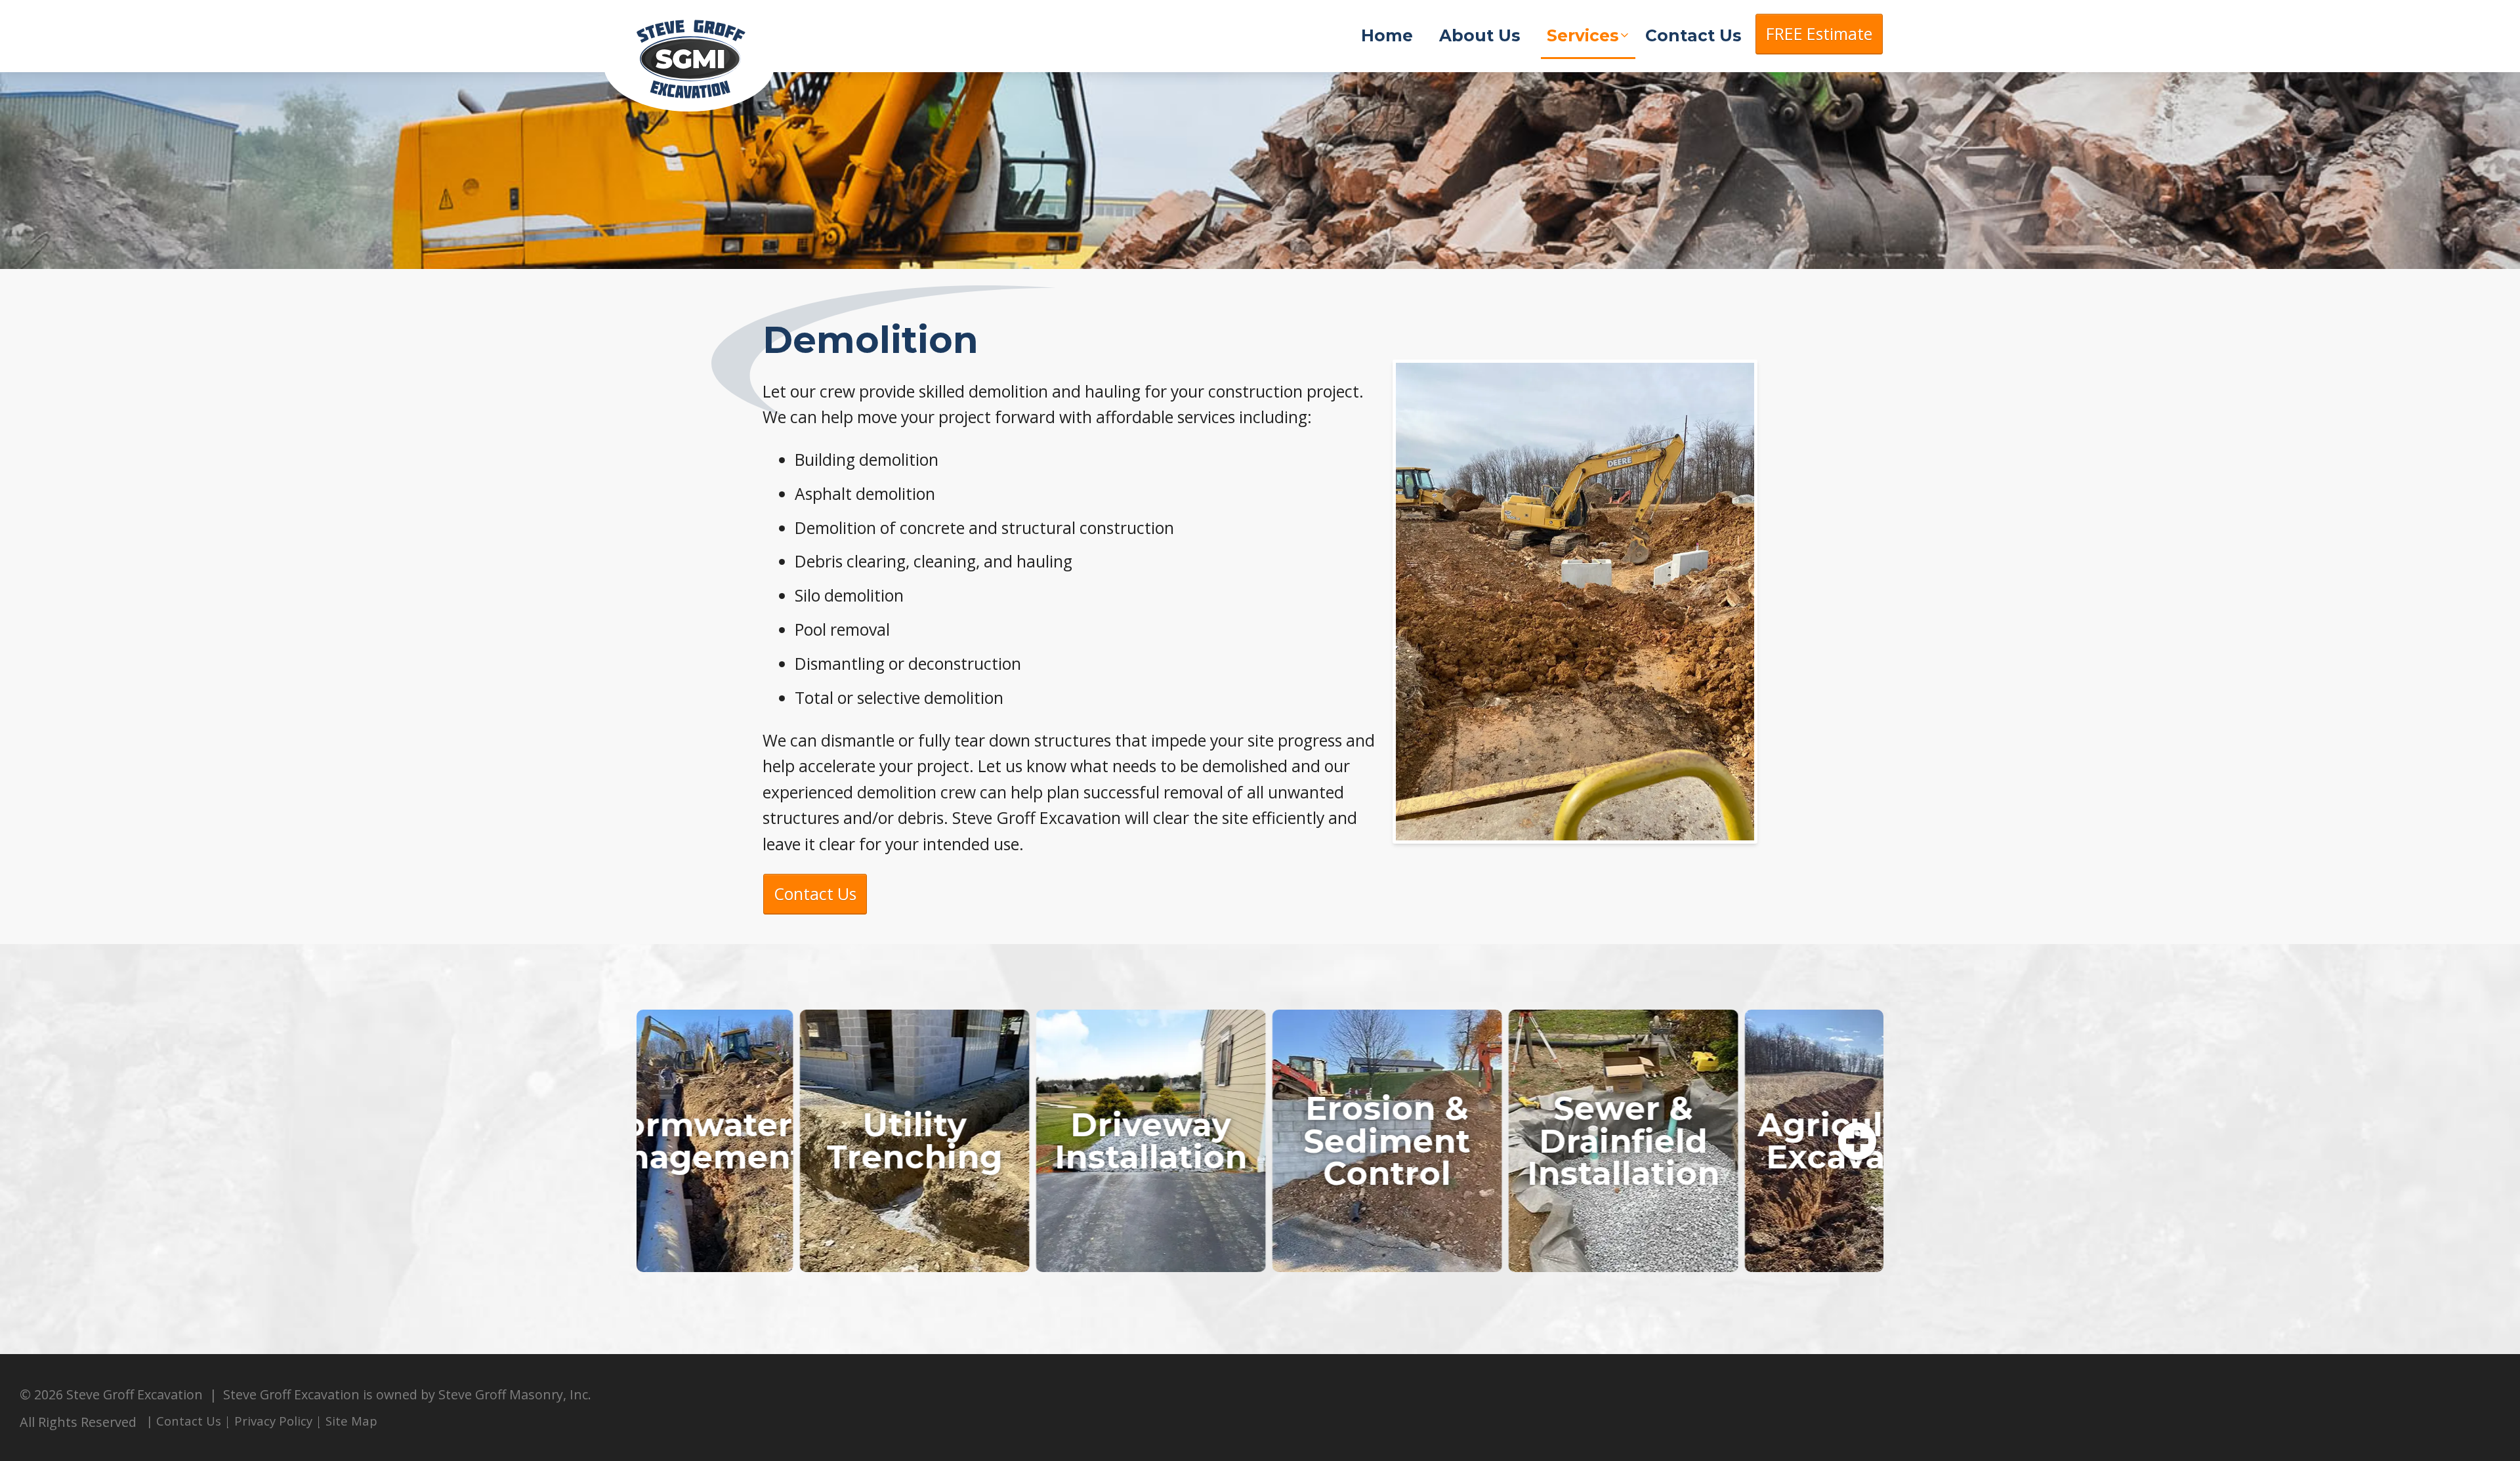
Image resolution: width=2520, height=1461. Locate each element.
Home (1387, 35)
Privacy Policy (273, 1421)
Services (1583, 35)
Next (1857, 1142)
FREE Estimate (1819, 34)
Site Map (351, 1421)
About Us (1480, 35)
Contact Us (1693, 35)
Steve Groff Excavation (702, 59)
